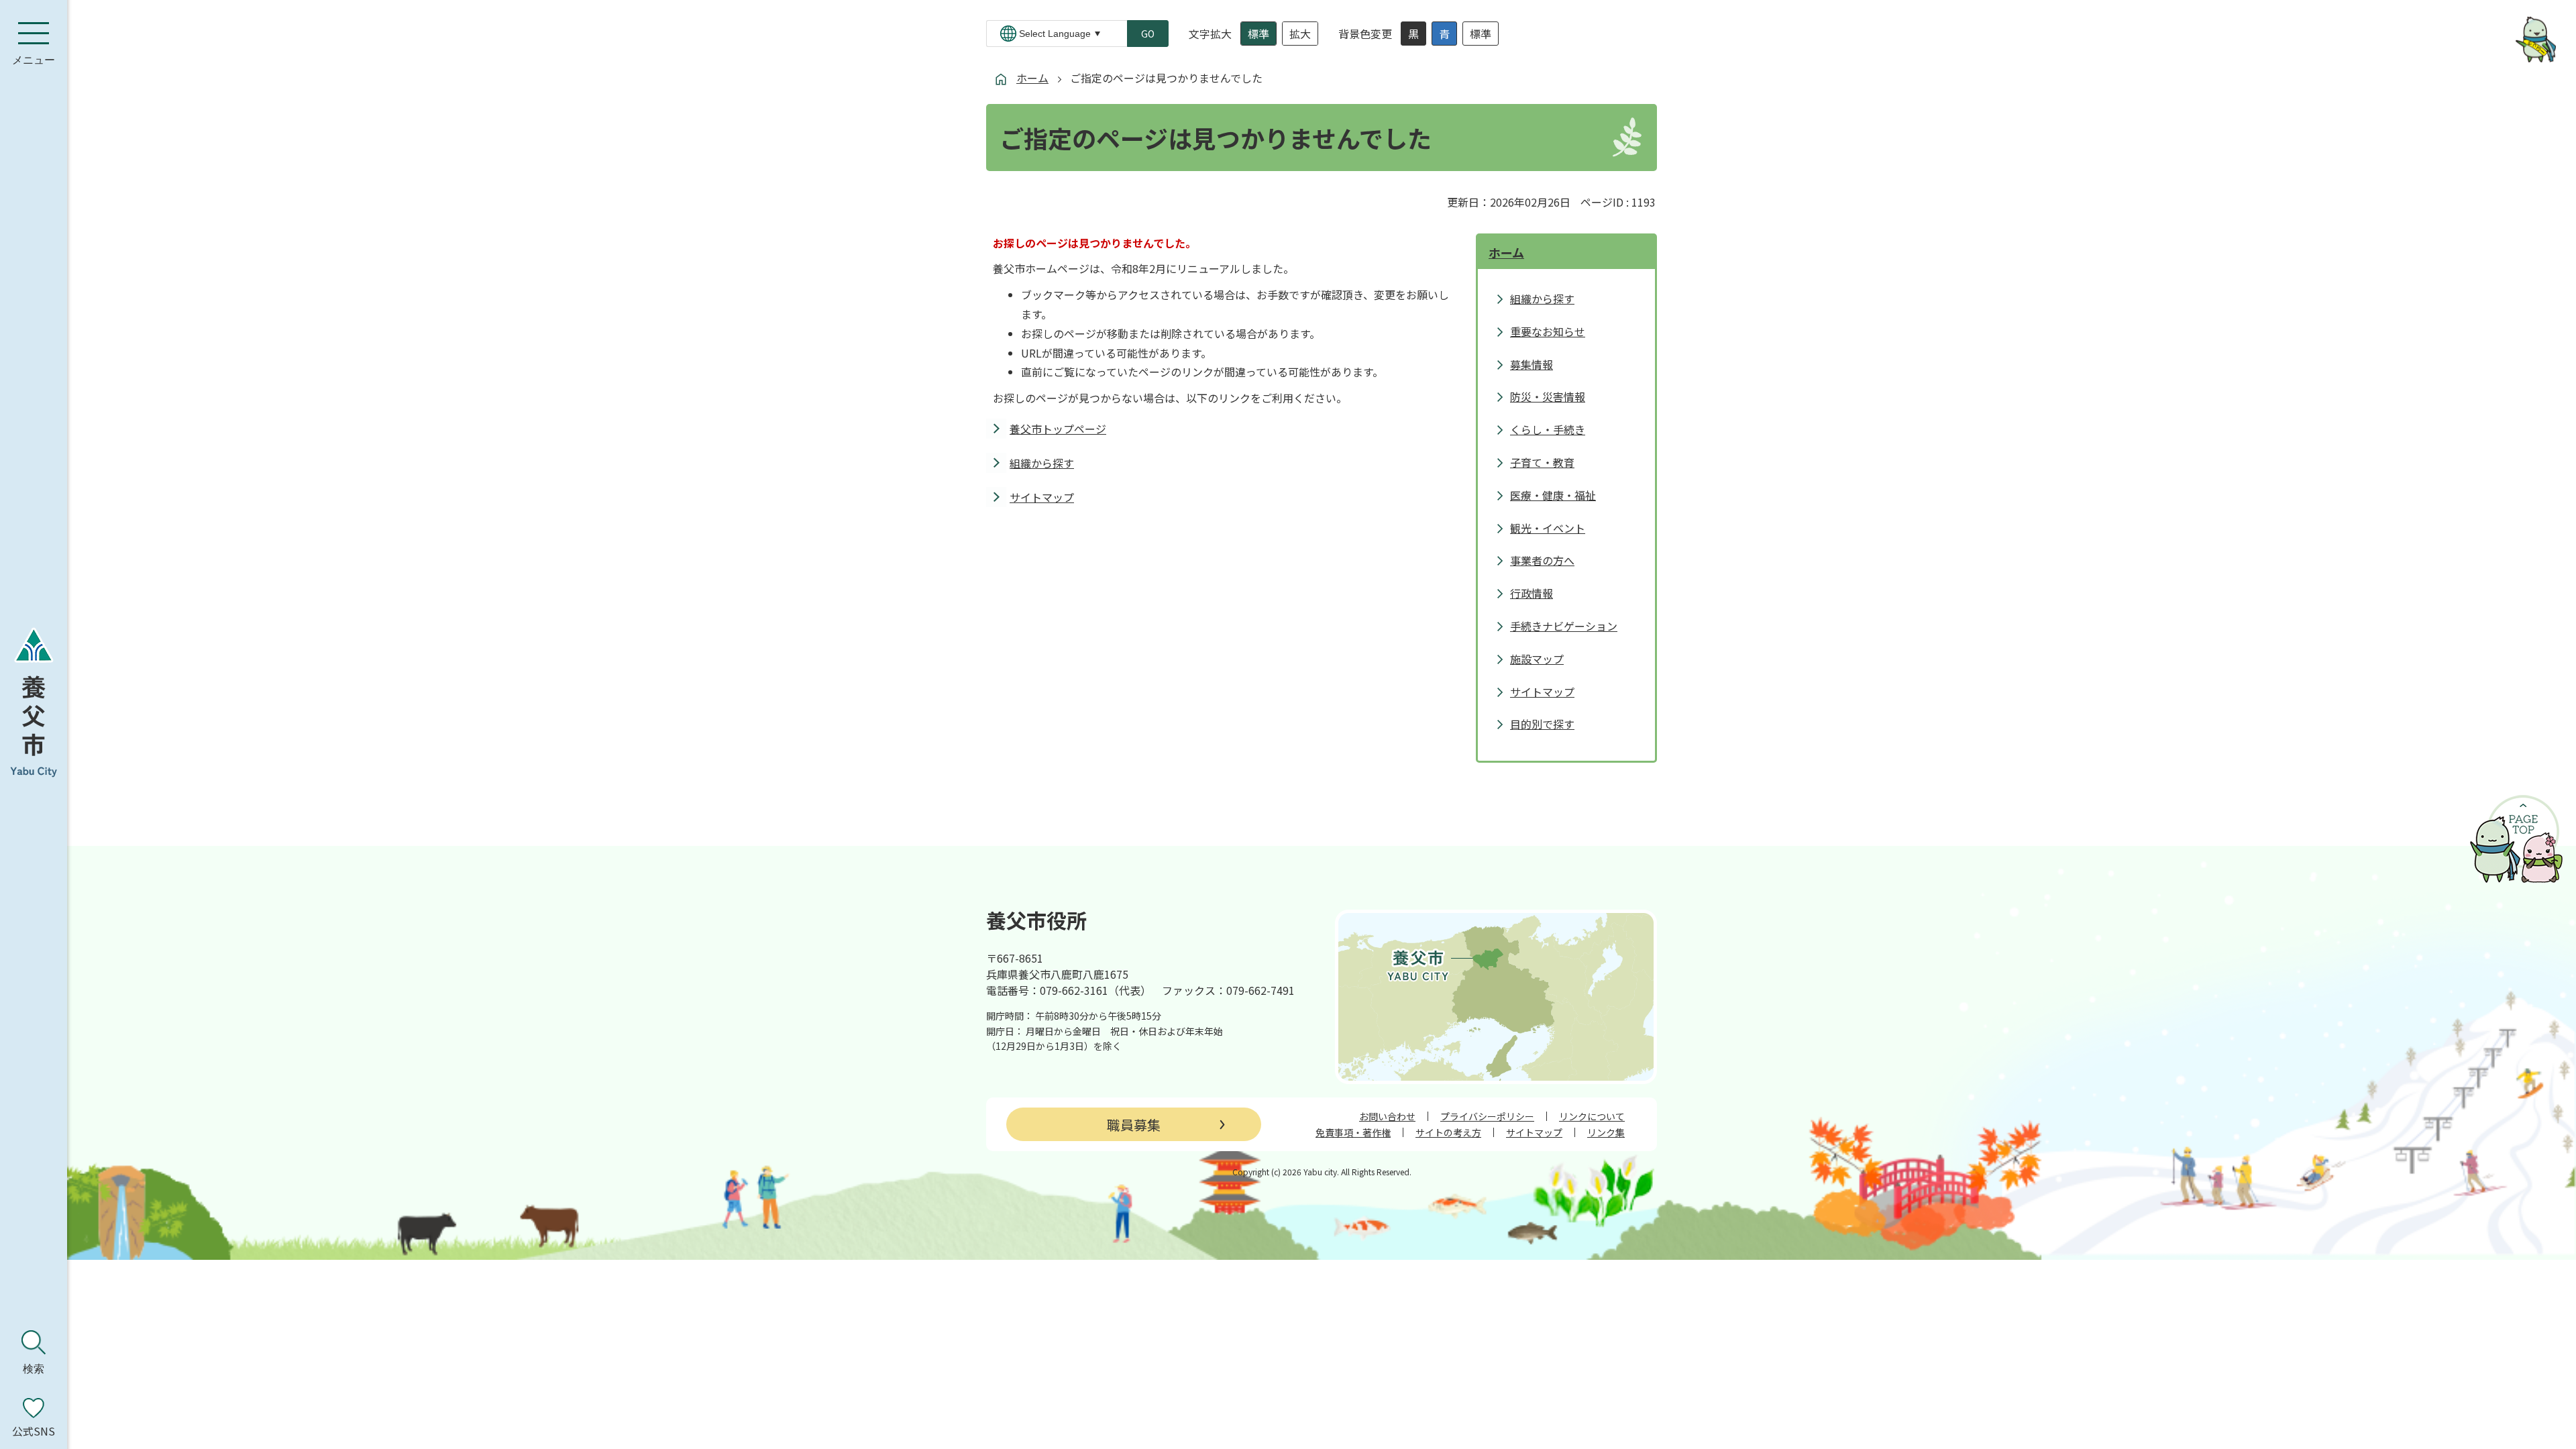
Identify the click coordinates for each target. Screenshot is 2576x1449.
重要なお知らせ (1548, 331)
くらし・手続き (1548, 429)
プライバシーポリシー (1487, 1116)
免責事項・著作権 (1353, 1132)
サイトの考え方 (1448, 1132)
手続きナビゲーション (1564, 626)
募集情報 (1532, 364)
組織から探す (1042, 463)
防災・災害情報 (1548, 396)
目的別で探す (1542, 724)
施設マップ (1537, 659)
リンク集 (1606, 1132)
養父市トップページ (1058, 429)
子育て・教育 (1542, 462)
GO (1148, 34)
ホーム (1032, 78)
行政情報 (1532, 593)
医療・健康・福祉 (1553, 495)
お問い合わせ (1387, 1116)
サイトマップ (1042, 497)
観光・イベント (1548, 528)
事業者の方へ (1542, 560)
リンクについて (1592, 1116)
